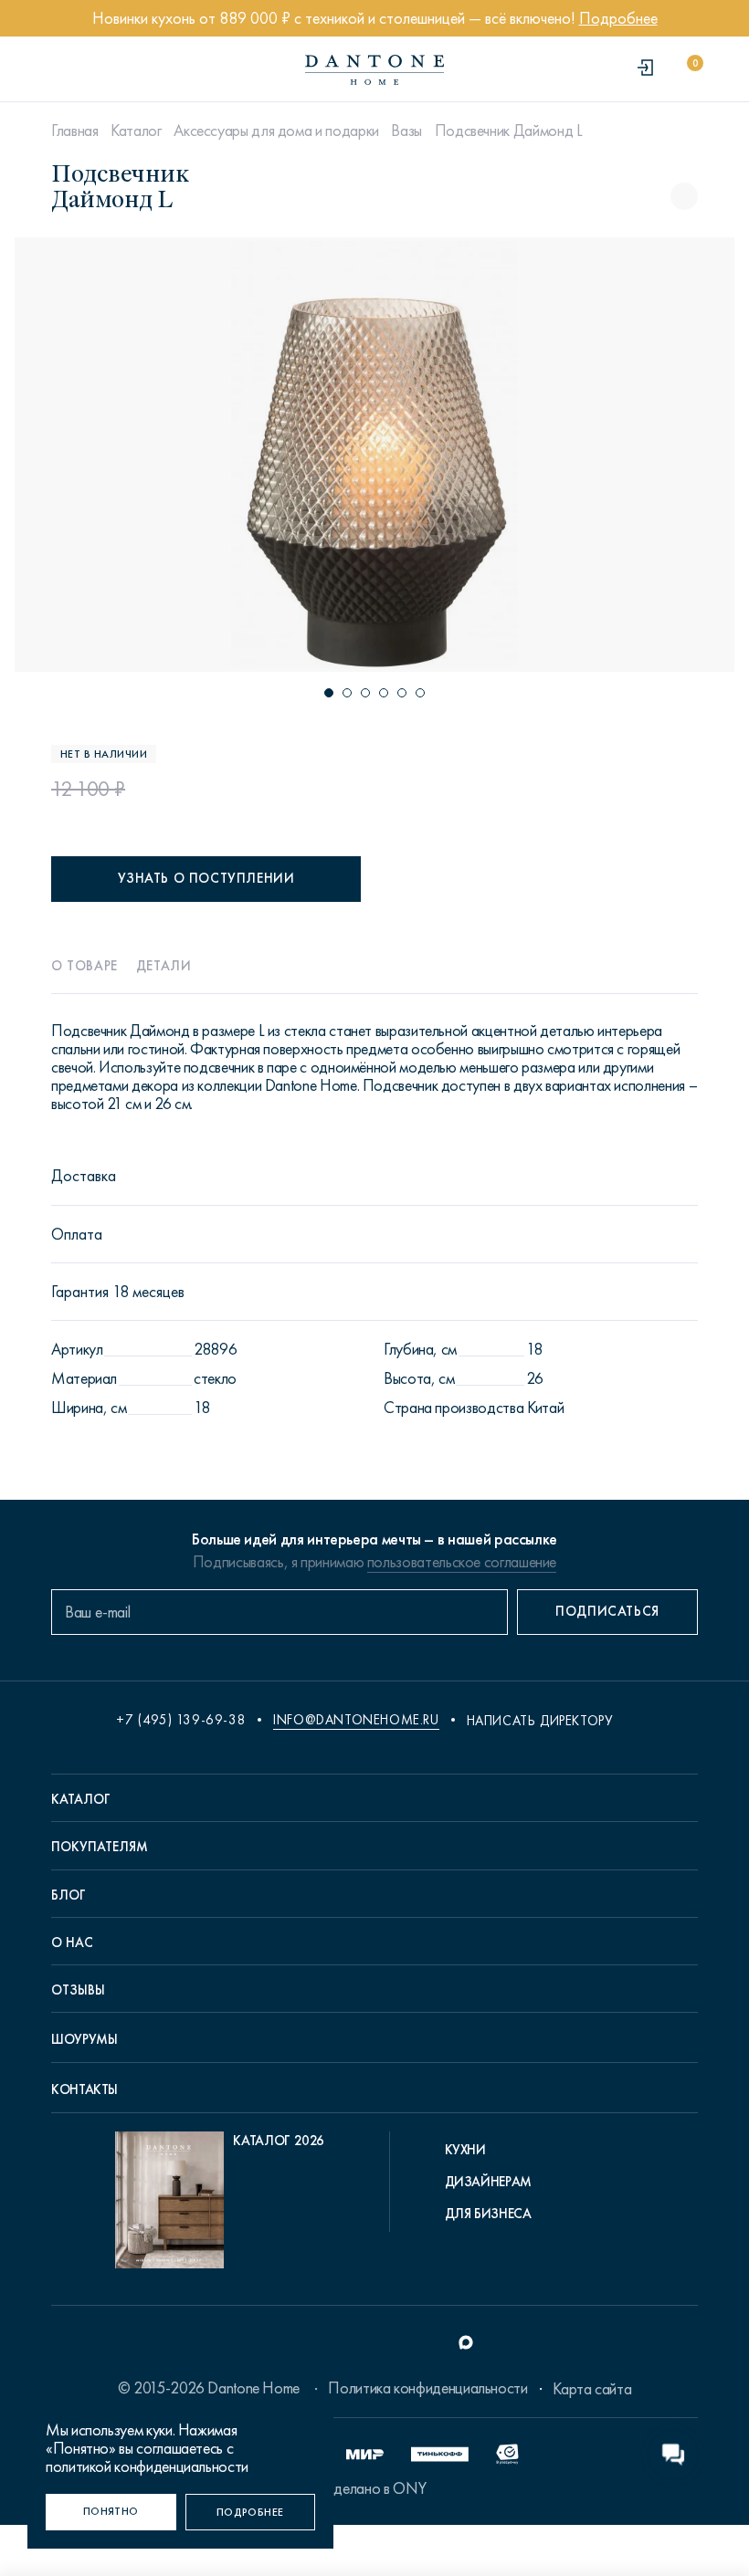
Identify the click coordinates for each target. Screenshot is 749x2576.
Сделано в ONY (374, 2488)
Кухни (465, 2150)
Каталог (136, 131)
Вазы (406, 131)
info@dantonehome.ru (356, 1720)
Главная (74, 131)
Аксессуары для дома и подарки (276, 131)
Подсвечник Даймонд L (509, 131)
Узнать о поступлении (206, 878)
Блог (69, 1895)
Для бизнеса (488, 2214)
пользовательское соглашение (462, 1562)
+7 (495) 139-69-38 (181, 1720)
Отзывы (78, 1990)
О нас (72, 1942)
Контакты (84, 2089)
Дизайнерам (488, 2182)
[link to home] (374, 70)
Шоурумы (84, 2039)
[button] (329, 693)
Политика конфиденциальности (427, 2388)
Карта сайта (592, 2389)
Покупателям (100, 1847)
